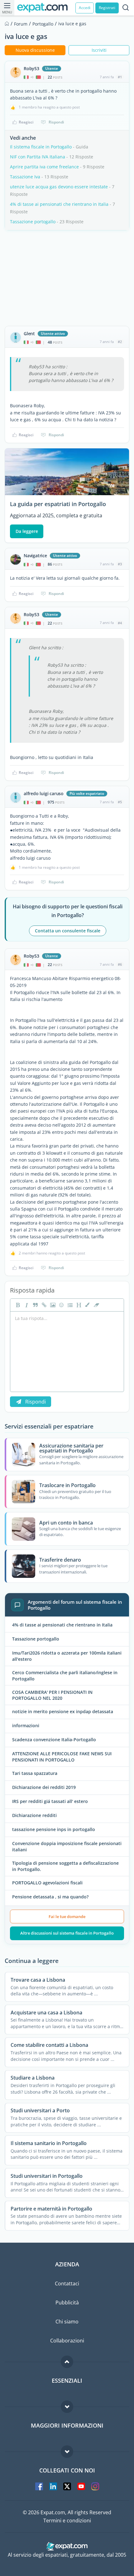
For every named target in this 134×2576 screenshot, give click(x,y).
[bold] (17, 1305)
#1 (120, 77)
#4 (120, 623)
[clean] (96, 1305)
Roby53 (31, 69)
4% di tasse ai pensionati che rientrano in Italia (59, 204)
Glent (29, 334)
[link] (43, 1305)
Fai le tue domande (67, 1916)
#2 (120, 342)
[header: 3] (78, 1305)
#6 (120, 964)
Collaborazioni (67, 2341)
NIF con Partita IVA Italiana (38, 157)
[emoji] (61, 1305)
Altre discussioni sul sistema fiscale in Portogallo (67, 1933)
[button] (87, 1305)
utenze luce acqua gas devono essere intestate (59, 187)
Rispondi (56, 122)
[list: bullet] (69, 1305)
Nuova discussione (35, 50)
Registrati (107, 8)
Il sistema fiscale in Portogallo (41, 147)
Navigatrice (35, 556)
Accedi (85, 8)
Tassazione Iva (25, 177)
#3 (120, 564)
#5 (120, 802)
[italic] (26, 1305)
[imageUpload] (52, 1305)
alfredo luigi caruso (44, 794)
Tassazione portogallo (33, 222)
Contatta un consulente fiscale (68, 931)
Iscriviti (99, 50)
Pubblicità (67, 2303)
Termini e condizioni (67, 2520)
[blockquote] (35, 1305)
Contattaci (67, 2284)
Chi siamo (67, 2322)
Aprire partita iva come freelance (44, 167)
